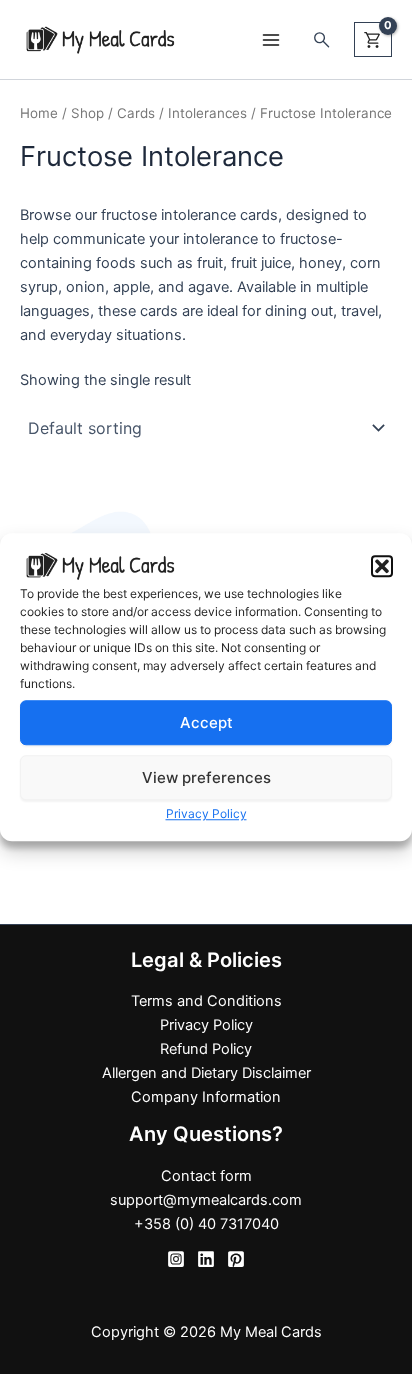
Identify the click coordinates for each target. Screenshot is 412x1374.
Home (39, 113)
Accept (206, 722)
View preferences (206, 777)
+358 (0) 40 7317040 (206, 1224)
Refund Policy (206, 1049)
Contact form (206, 1176)
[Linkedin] (206, 1259)
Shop (87, 113)
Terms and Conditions (206, 1001)
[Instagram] (176, 1259)
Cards (136, 113)
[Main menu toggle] (270, 39)
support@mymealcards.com (206, 1200)
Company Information (206, 1097)
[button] (382, 566)
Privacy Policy (206, 814)
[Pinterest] (236, 1259)
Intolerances (207, 113)
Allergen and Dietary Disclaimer (206, 1073)
